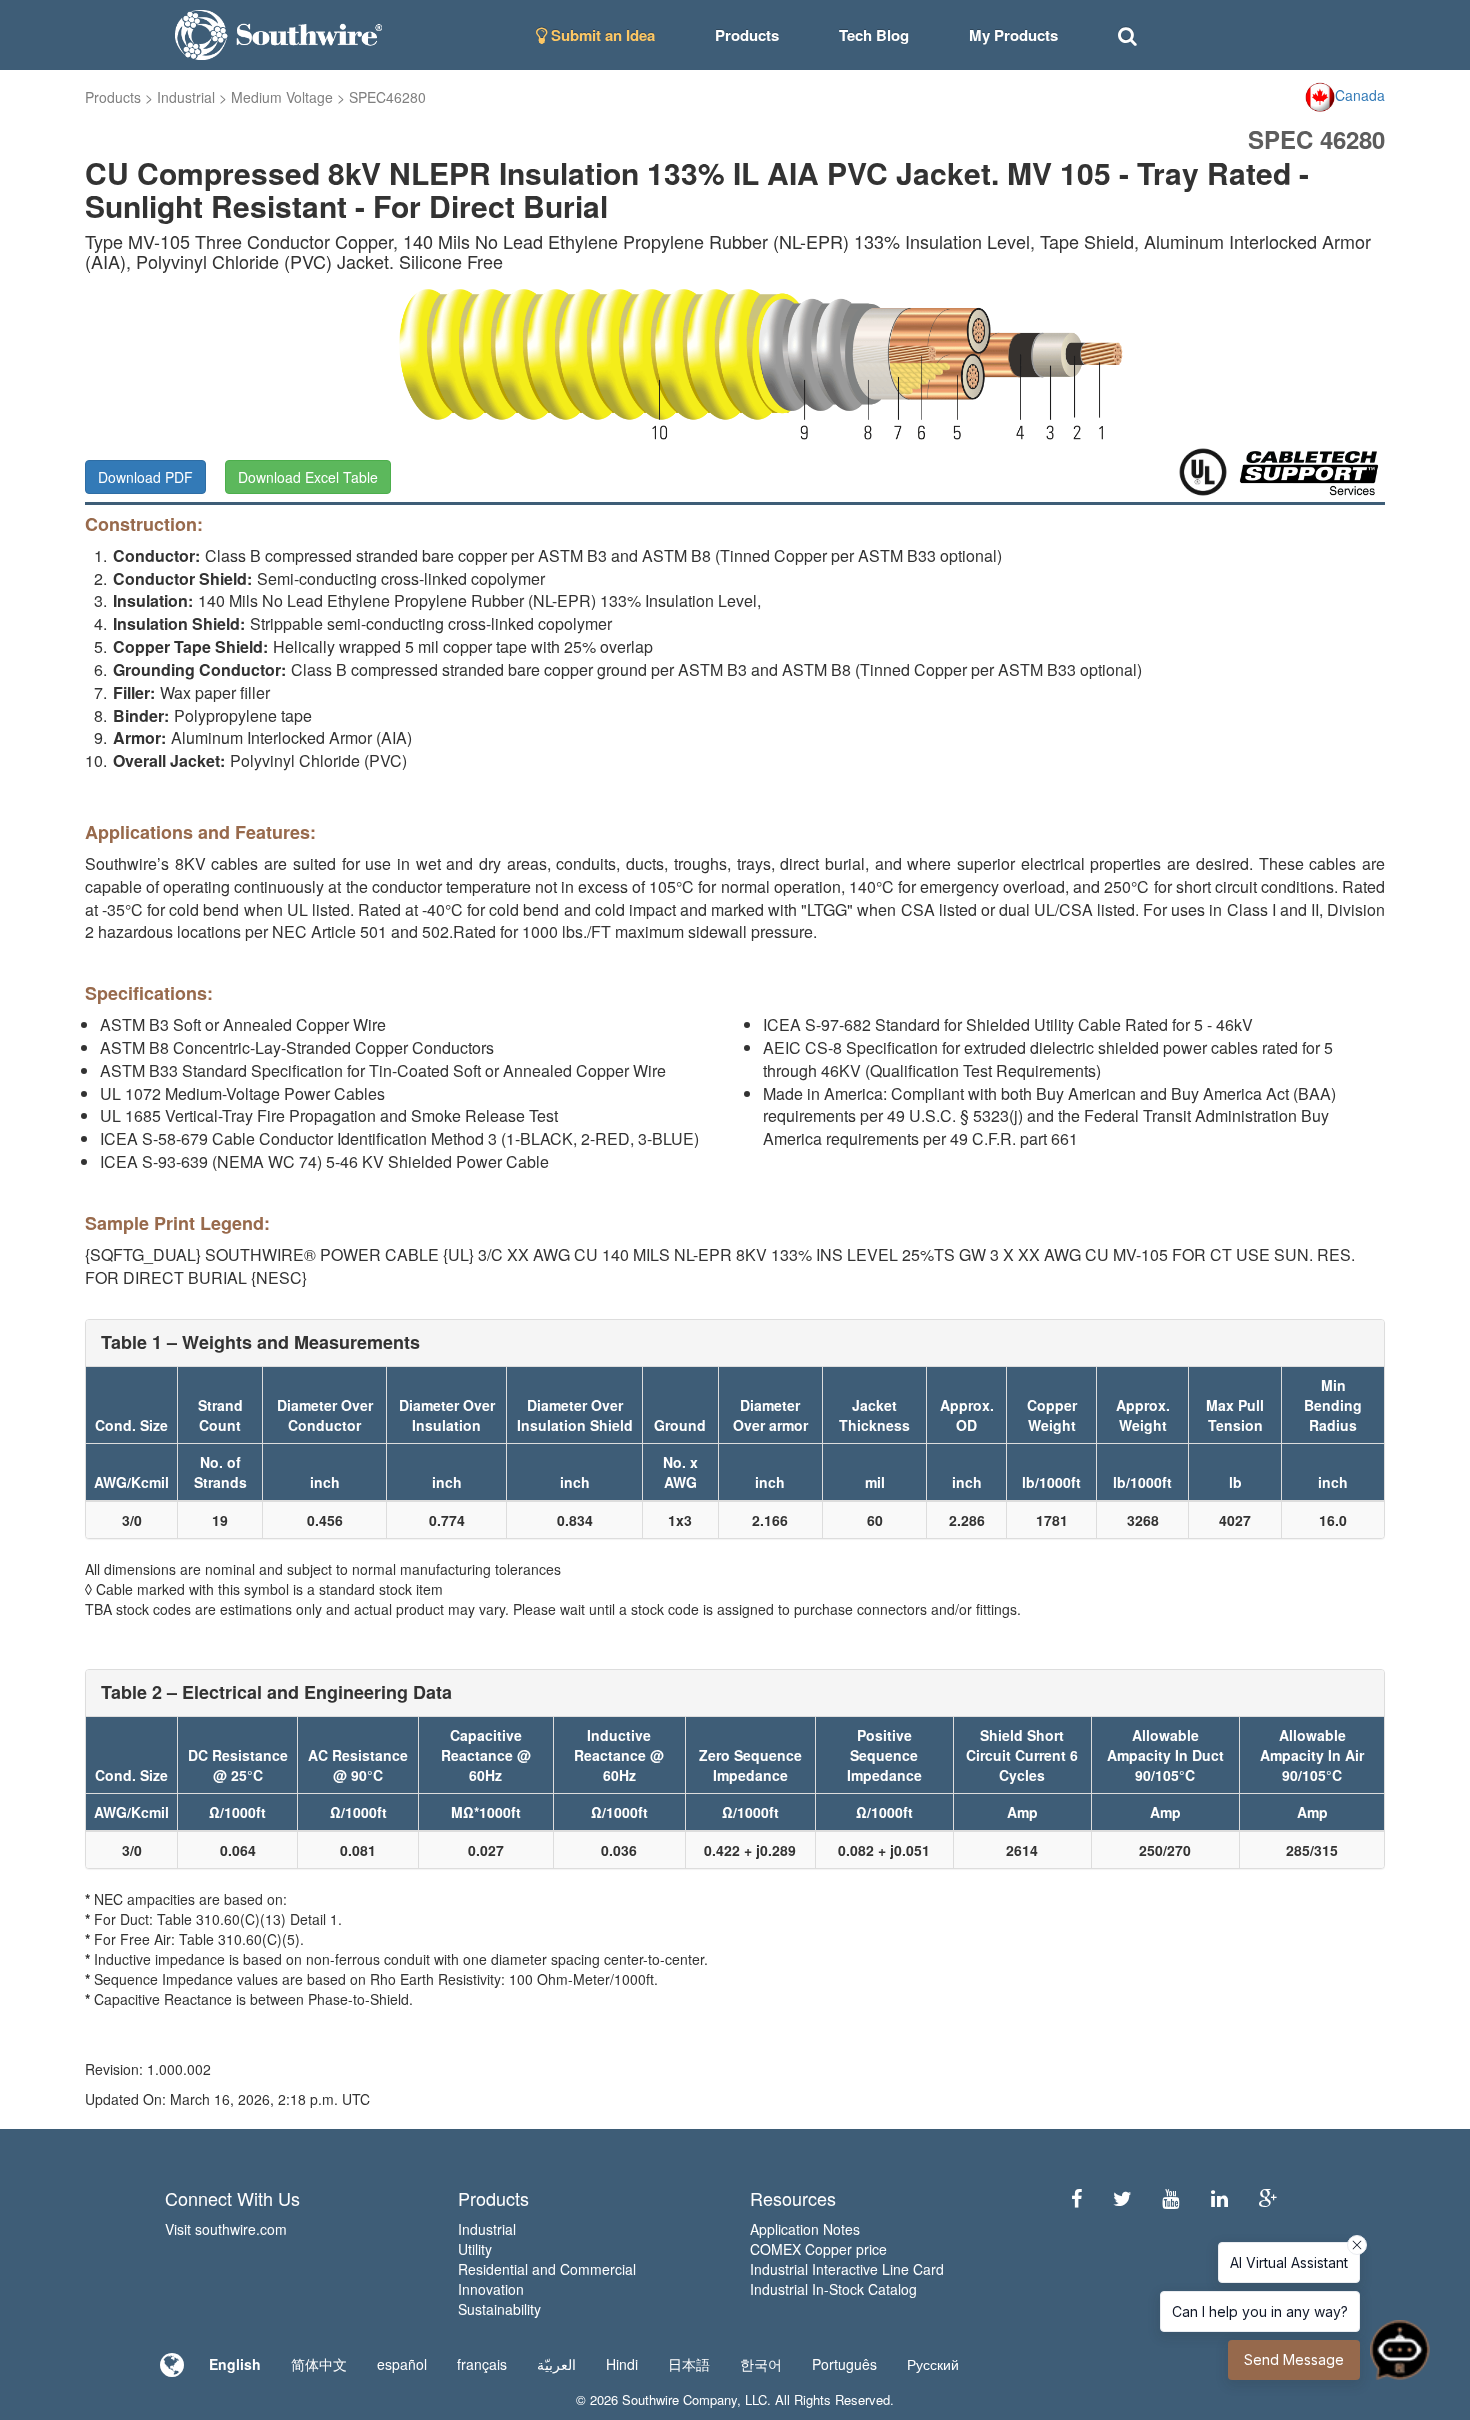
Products (113, 97)
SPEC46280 (387, 97)
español (402, 2364)
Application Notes (805, 2229)
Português (844, 2364)
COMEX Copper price (818, 2249)
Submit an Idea (601, 35)
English (235, 2364)
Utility (475, 2249)
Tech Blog (874, 35)
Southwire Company (679, 2399)
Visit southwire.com (226, 2229)
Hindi (622, 2364)
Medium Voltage (282, 97)
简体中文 (319, 2364)
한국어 (761, 2364)
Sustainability (499, 2309)
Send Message (1294, 2359)
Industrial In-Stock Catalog (833, 2289)
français (482, 2364)
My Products (1013, 35)
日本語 (689, 2364)
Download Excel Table (308, 477)
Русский (933, 2364)
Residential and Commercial (547, 2269)
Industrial (186, 97)
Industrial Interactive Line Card (847, 2269)
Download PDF (145, 477)
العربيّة (556, 2364)
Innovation (491, 2289)
